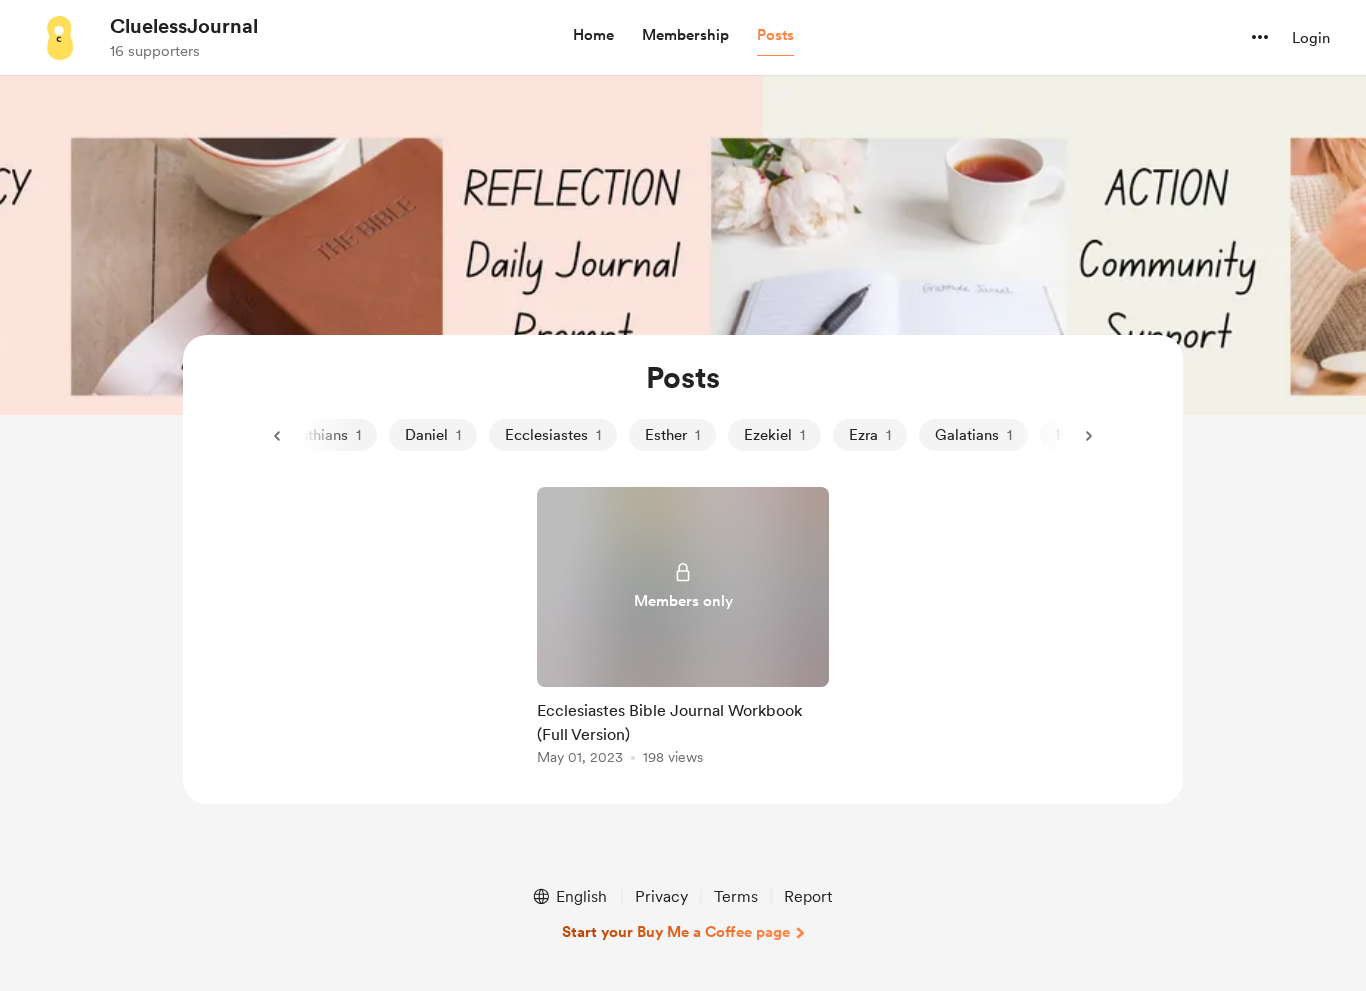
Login (1311, 38)
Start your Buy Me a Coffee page (676, 932)
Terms (736, 896)
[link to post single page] (683, 629)
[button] (593, 36)
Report (808, 896)
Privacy (661, 896)
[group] (683, 629)
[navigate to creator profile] (61, 37)
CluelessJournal (184, 26)
